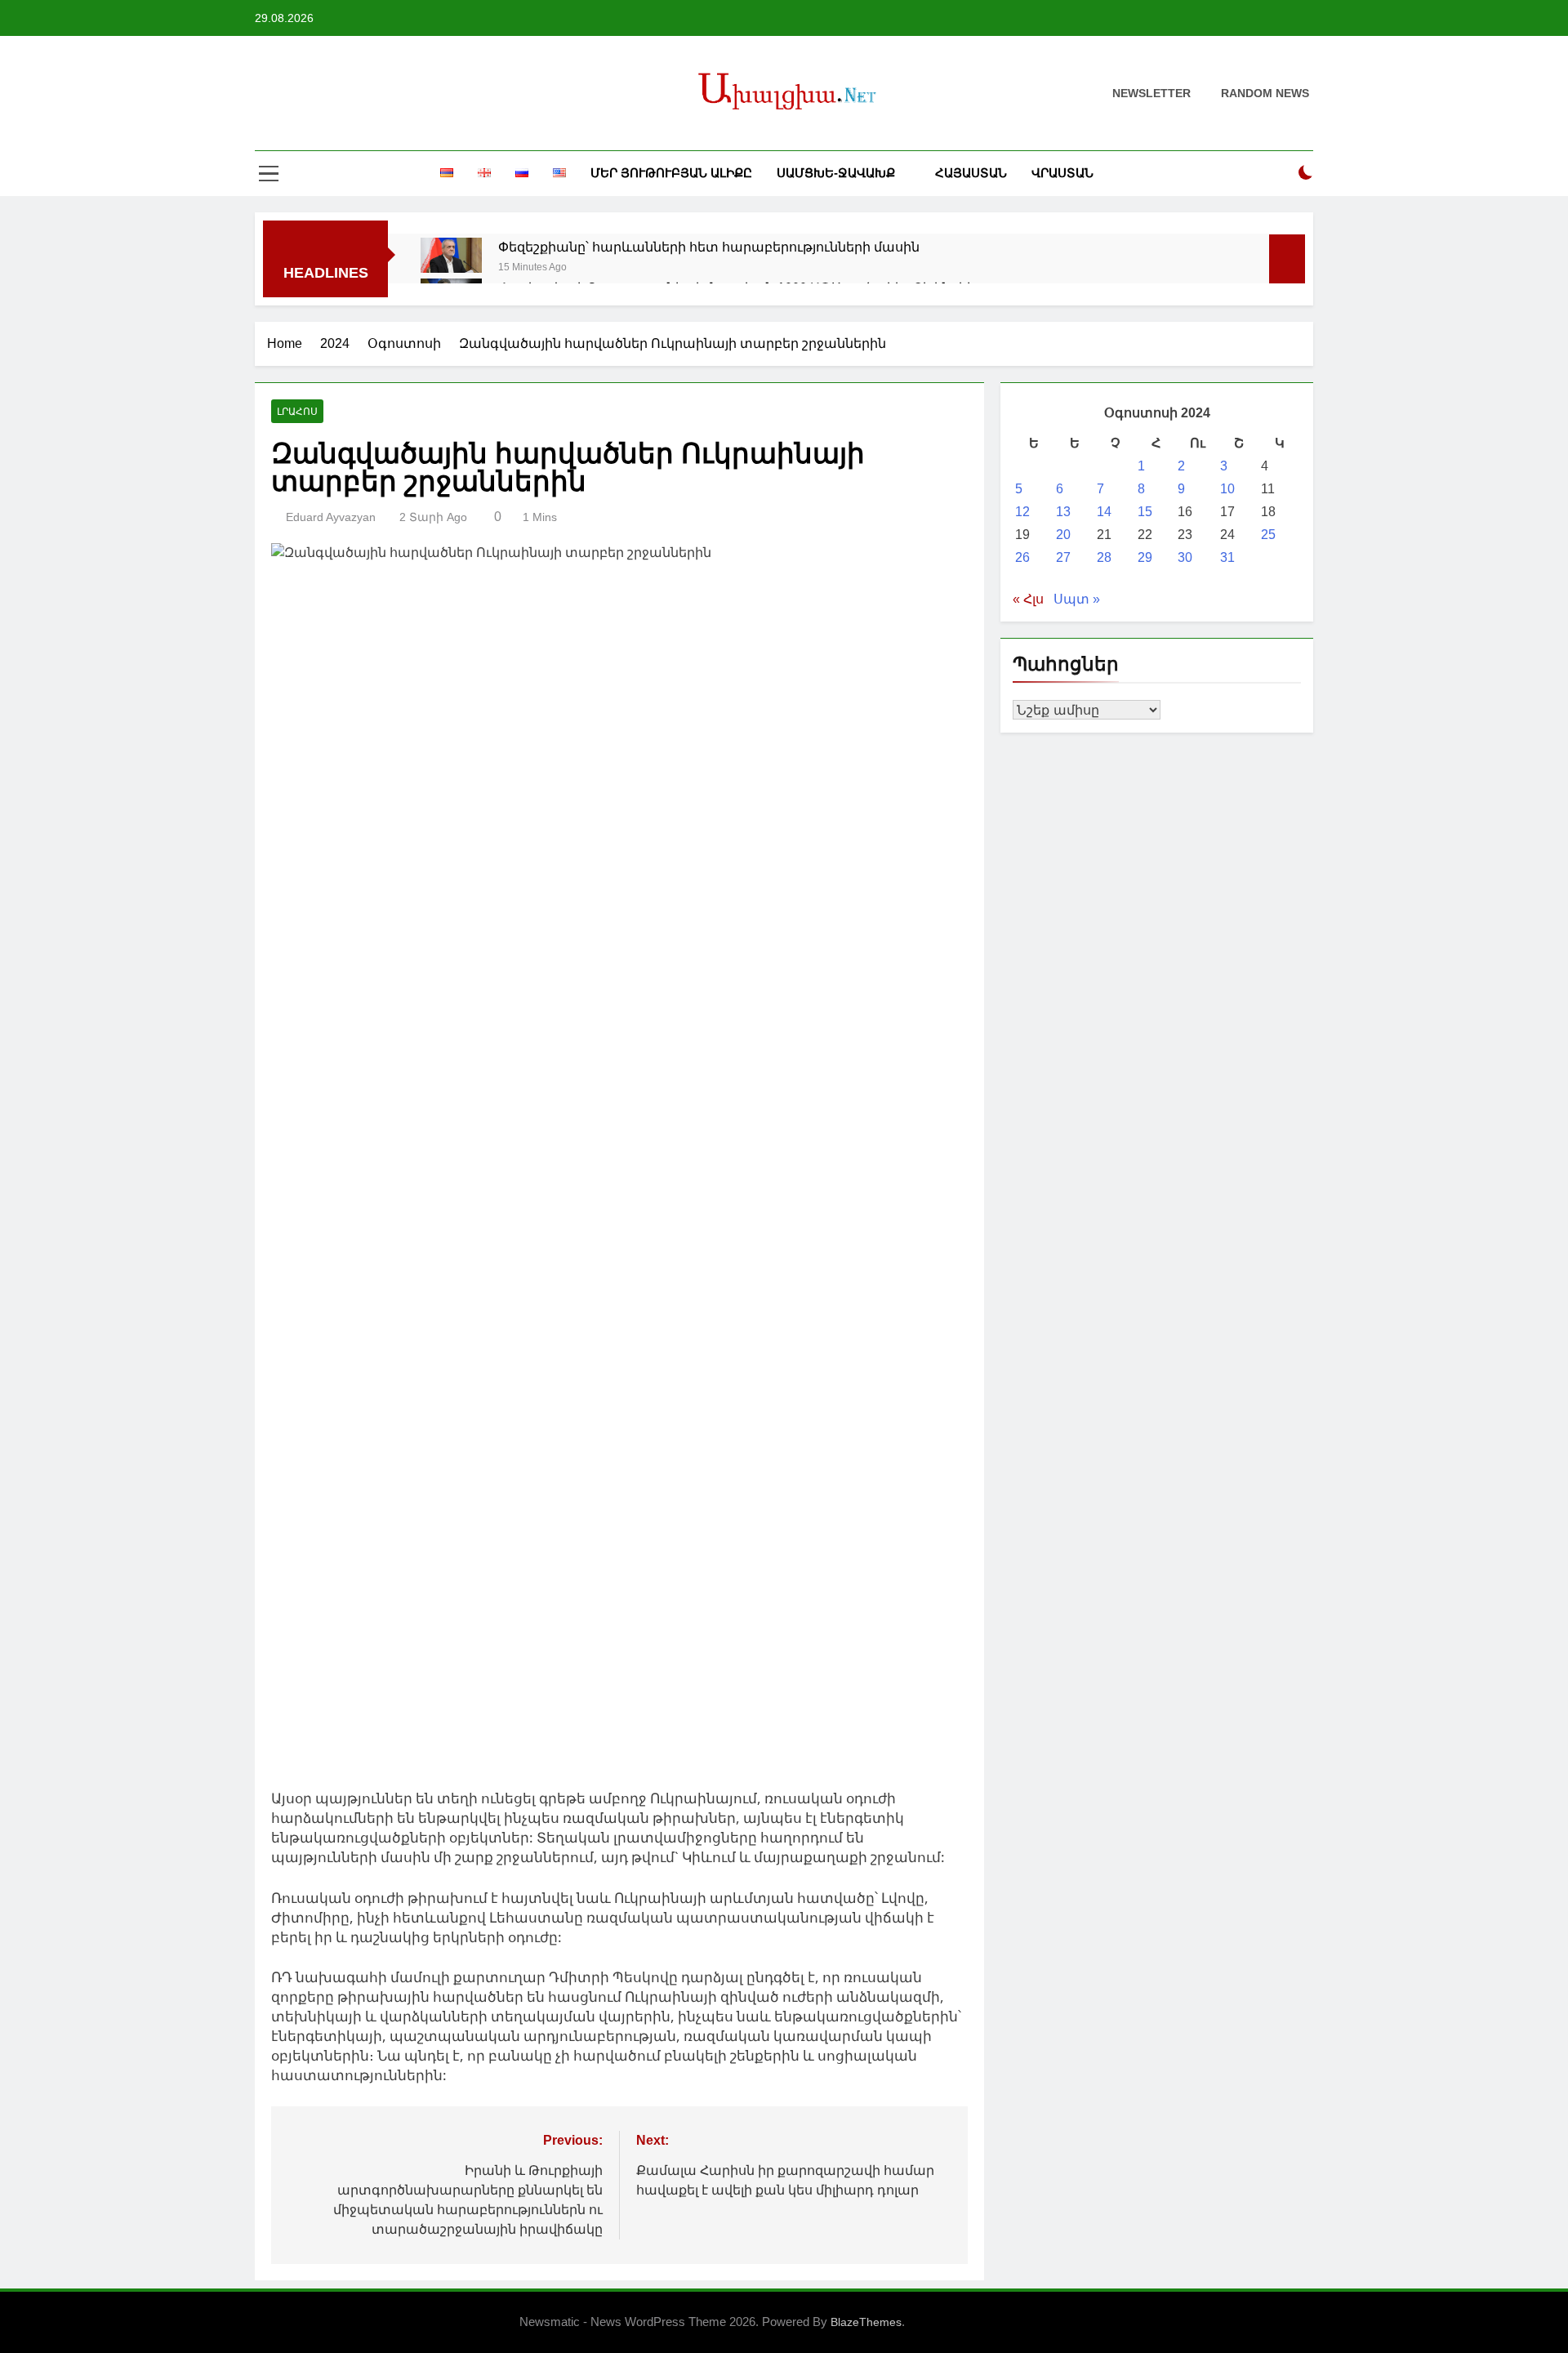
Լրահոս (297, 412)
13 (1063, 512)
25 (1268, 535)
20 (1063, 535)
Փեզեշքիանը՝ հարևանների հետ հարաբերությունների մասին (709, 247)
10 (1227, 489)
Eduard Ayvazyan (331, 517)
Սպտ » (1077, 599)
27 (1063, 557)
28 (1104, 557)
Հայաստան (971, 173)
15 (1145, 512)
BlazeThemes (866, 2322)
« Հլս (1028, 599)
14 (1104, 512)
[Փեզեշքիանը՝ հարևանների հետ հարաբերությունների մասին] (451, 255)
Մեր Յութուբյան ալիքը (671, 173)
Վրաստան (1062, 173)
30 (1185, 557)
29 (1145, 557)
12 (1022, 512)
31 (1227, 557)
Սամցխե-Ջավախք (836, 173)
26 (1022, 557)
